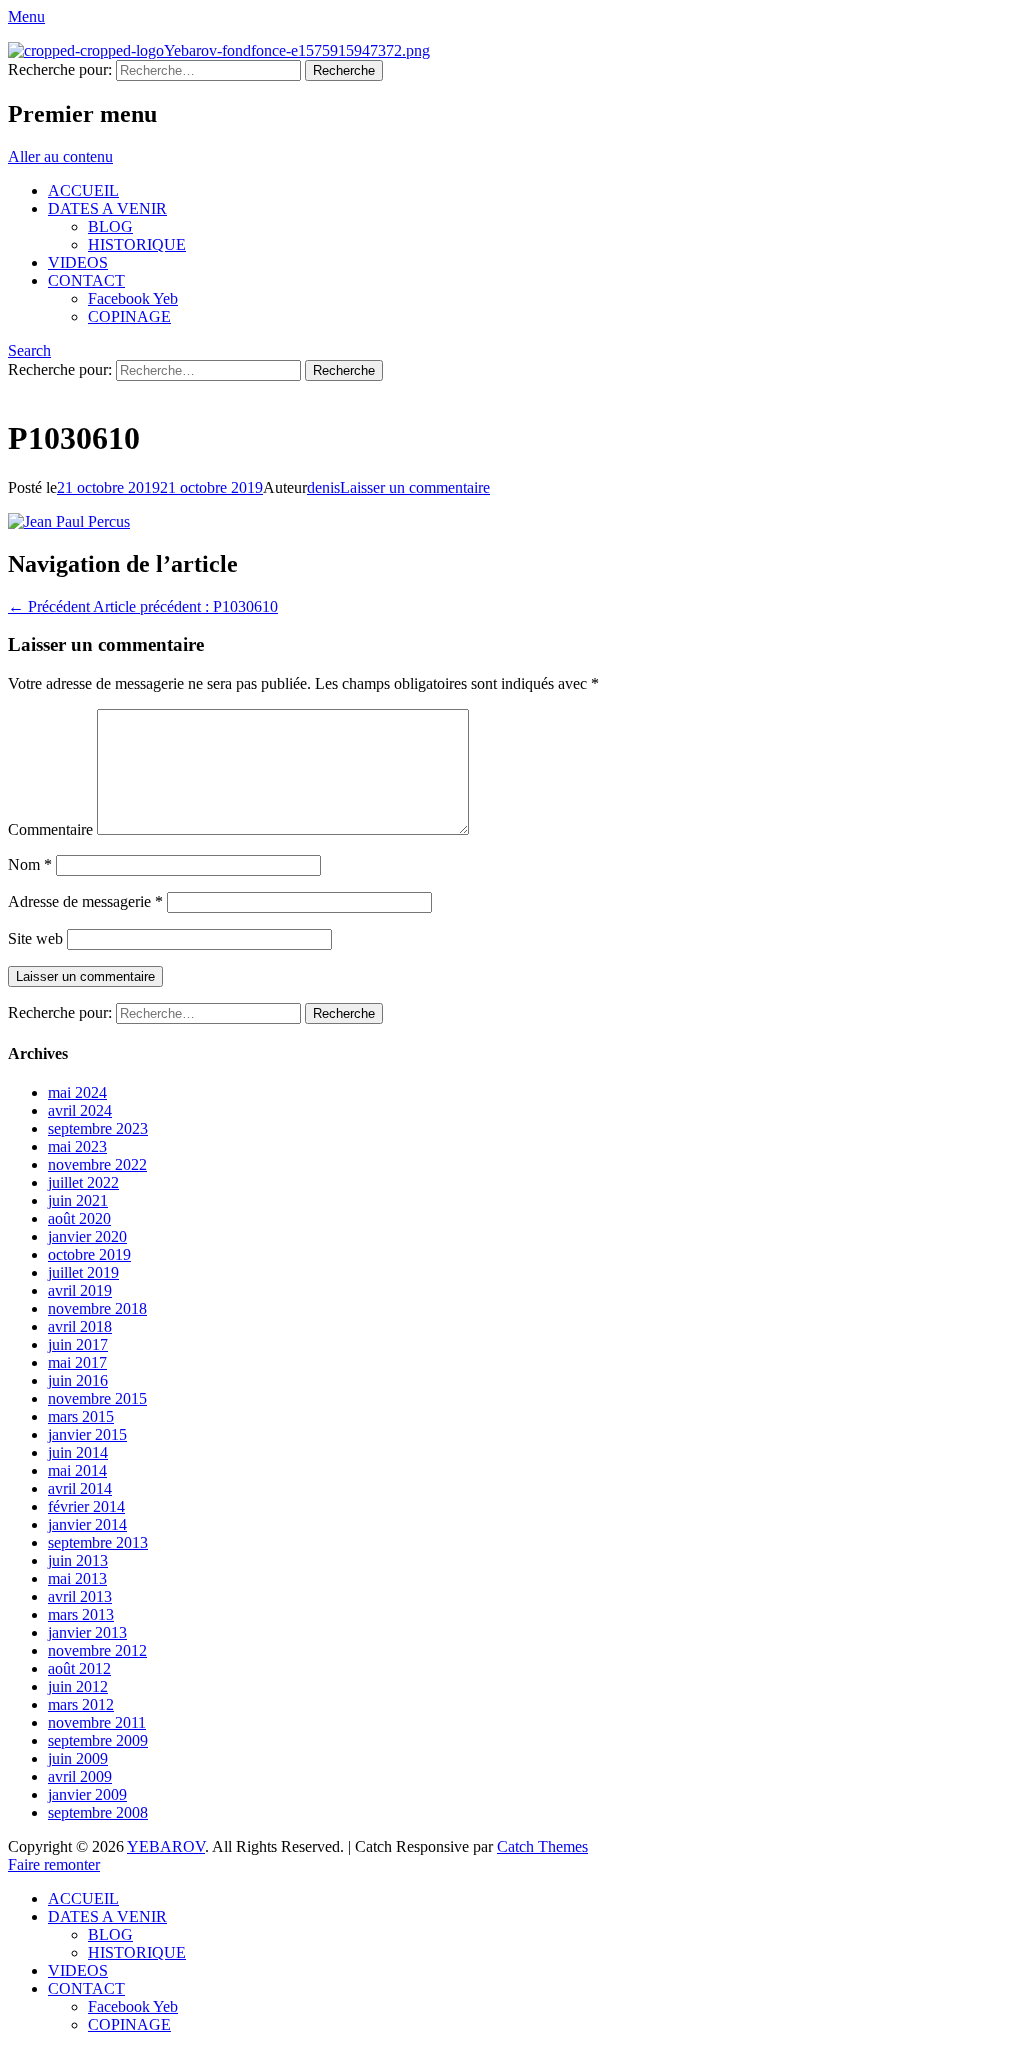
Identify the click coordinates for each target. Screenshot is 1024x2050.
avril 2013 (80, 1596)
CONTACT (86, 280)
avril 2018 (80, 1326)
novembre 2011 (97, 1722)
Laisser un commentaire (415, 487)
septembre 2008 (98, 1812)
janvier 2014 (87, 1524)
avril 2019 (80, 1290)
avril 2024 (80, 1110)
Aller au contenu (60, 156)
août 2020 (79, 1218)
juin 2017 (78, 1344)
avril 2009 (80, 1776)
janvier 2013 (87, 1632)
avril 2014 (80, 1488)
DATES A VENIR (107, 208)
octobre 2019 (89, 1254)
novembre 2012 (97, 1650)
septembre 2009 (98, 1740)
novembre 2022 (97, 1164)
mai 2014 (77, 1470)
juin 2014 (78, 1452)
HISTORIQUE (137, 244)
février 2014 (86, 1506)
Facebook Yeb (133, 298)
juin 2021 (78, 1200)
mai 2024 (77, 1092)
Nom (30, 864)
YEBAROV (166, 1846)
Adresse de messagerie (85, 901)
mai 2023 (77, 1146)
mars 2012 (81, 1704)
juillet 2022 (83, 1182)
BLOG (110, 226)
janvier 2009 (87, 1794)
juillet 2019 (83, 1272)
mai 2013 (77, 1578)
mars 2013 (81, 1614)
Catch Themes (542, 1846)
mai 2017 (77, 1362)
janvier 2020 (87, 1236)
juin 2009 (78, 1758)
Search (29, 350)
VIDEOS (78, 262)
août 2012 (79, 1668)
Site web (35, 938)
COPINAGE (129, 316)
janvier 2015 (87, 1434)
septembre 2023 (98, 1128)
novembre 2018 (97, 1308)
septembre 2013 (98, 1542)
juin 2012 (78, 1686)
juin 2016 (78, 1380)
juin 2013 (78, 1560)
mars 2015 (81, 1416)
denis (323, 487)
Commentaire (50, 829)
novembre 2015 (97, 1398)
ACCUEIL (83, 190)
